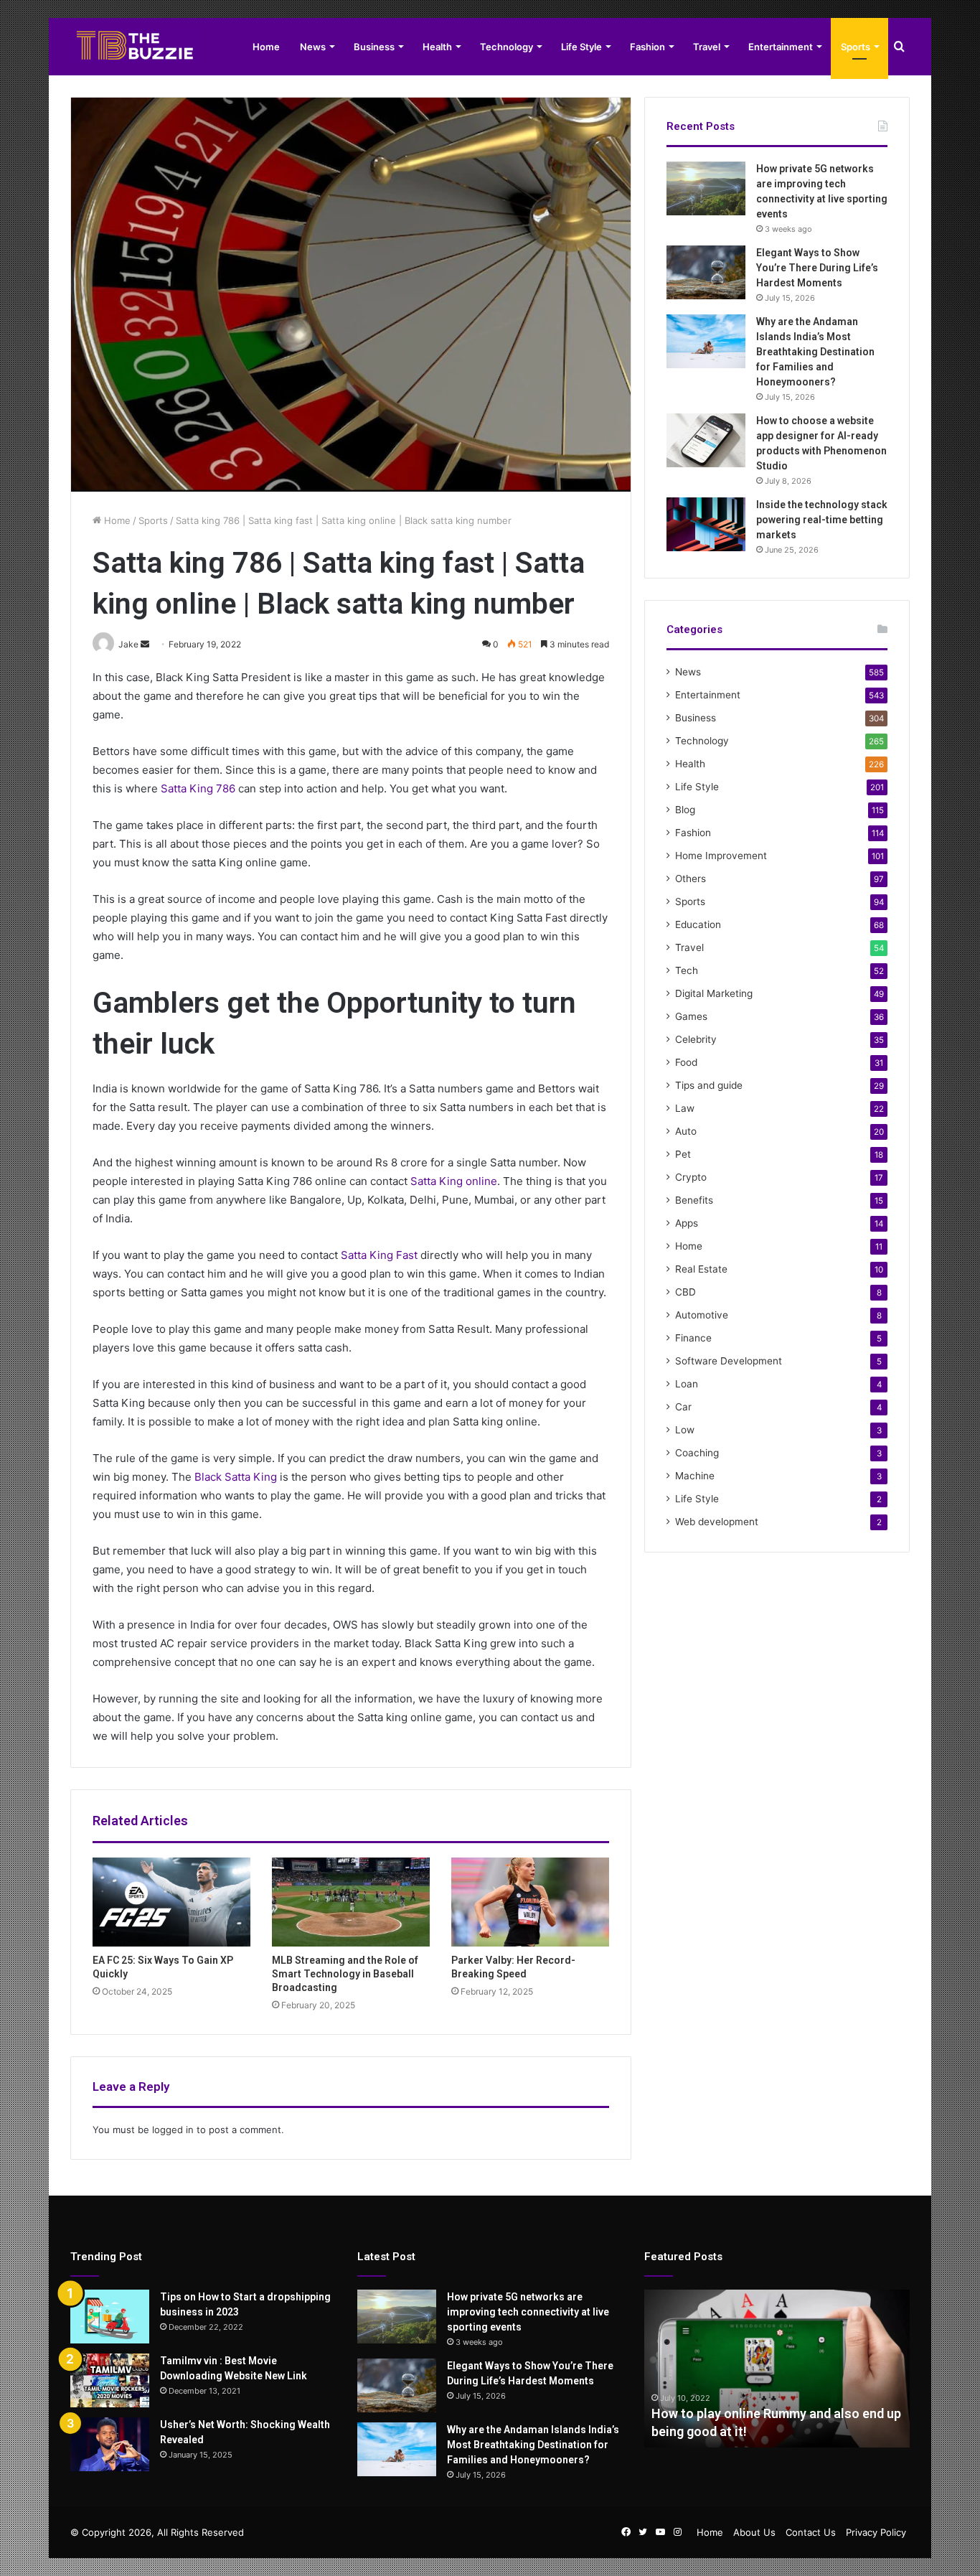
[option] (777, 2369)
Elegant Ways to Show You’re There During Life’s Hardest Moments (817, 268)
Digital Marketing (714, 993)
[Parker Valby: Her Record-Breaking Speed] (530, 1902)
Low (685, 1430)
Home (266, 47)
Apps (687, 1223)
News (313, 47)
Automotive (702, 1315)
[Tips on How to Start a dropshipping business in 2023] (110, 2317)
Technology (507, 47)
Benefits (694, 1200)
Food (686, 1062)
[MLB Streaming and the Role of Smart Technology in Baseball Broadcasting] (351, 1902)
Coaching (697, 1453)
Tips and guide (709, 1085)
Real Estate (701, 1269)
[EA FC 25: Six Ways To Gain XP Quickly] (171, 1902)
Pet (683, 1154)
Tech (687, 970)
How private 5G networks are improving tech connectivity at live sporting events (528, 2312)
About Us (754, 2532)
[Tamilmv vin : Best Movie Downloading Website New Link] (110, 2380)
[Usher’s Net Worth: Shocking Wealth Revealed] (110, 2444)
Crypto (691, 1177)
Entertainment (781, 47)
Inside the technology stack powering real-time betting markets (822, 520)
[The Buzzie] (135, 47)
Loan (687, 1384)
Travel (707, 47)
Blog (685, 810)
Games (691, 1016)
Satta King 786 (198, 788)
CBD (685, 1292)
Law (685, 1108)
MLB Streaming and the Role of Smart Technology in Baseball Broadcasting (345, 1974)
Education (698, 924)
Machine (695, 1476)
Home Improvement (721, 856)
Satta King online (454, 1181)
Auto (686, 1131)
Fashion (647, 47)
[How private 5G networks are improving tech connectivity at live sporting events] (706, 188)
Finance (693, 1338)
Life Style (581, 47)
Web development (717, 1522)
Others (691, 879)
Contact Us (811, 2532)
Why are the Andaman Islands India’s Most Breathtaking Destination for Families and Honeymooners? (815, 352)
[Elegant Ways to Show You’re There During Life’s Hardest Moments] (706, 272)
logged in (173, 2130)
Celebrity (696, 1039)
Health (437, 47)
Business (374, 47)
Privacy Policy (876, 2532)
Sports (856, 47)
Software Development (729, 1361)
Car (683, 1407)
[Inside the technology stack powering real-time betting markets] (706, 524)
